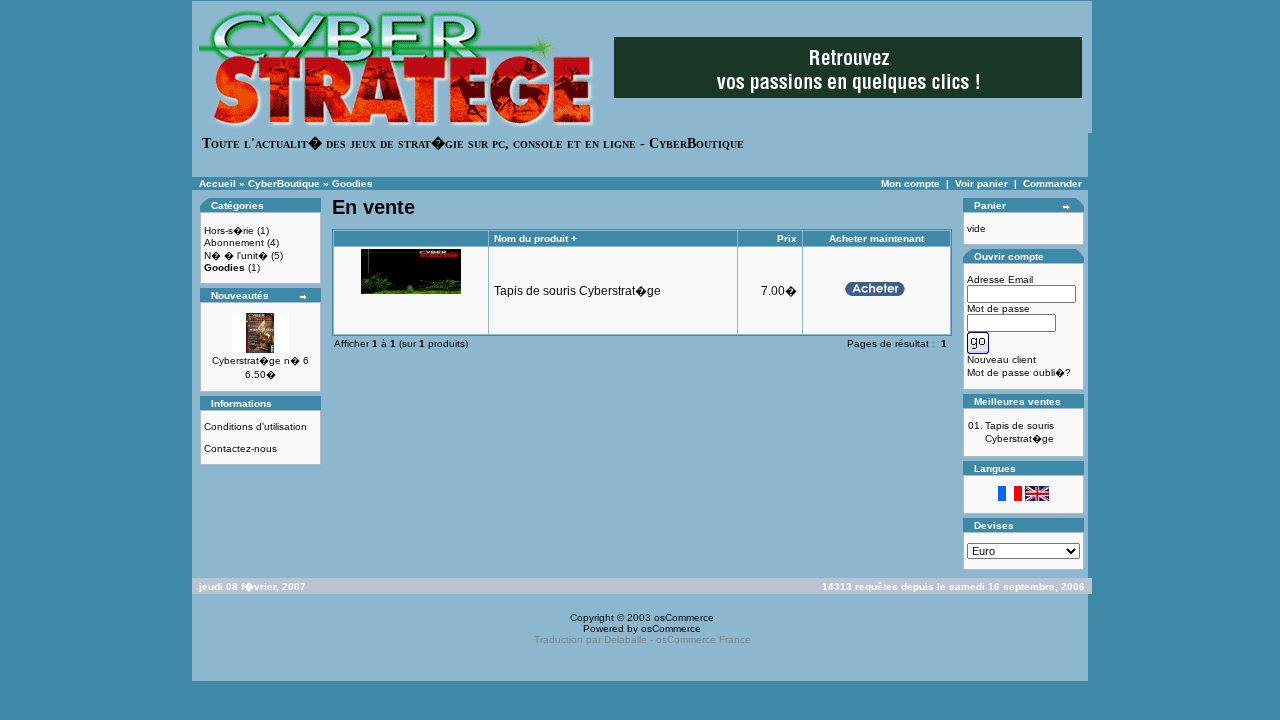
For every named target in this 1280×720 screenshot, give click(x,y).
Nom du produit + (535, 238)
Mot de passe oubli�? (1019, 372)
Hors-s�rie (229, 230)
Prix (787, 238)
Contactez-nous (240, 448)
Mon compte (910, 183)
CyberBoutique (284, 183)
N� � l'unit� (236, 255)
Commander (1052, 183)
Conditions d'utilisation (255, 426)
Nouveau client (1001, 359)
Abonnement (234, 242)
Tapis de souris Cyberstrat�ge (577, 291)
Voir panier (981, 183)
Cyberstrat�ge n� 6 (260, 360)
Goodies (352, 183)
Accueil (217, 183)
